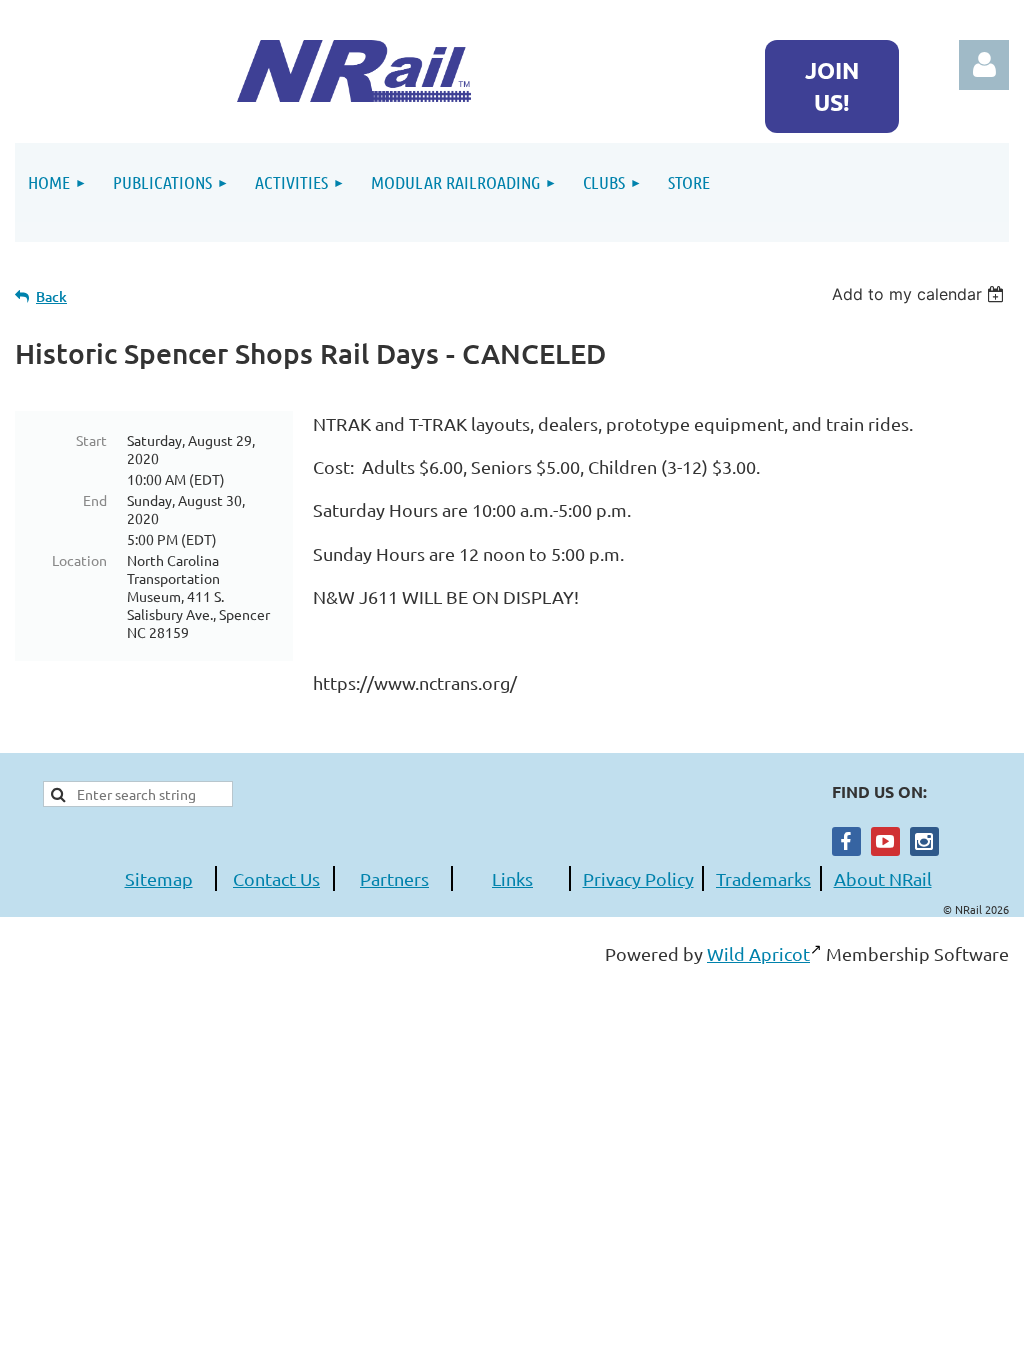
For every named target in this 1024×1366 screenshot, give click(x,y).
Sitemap (159, 878)
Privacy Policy (638, 878)
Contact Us (276, 878)
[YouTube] (885, 841)
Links (512, 878)
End (95, 500)
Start (91, 440)
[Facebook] (846, 841)
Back (51, 296)
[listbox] (920, 294)
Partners (394, 878)
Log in (984, 65)
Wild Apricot (758, 953)
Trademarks (763, 878)
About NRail (883, 878)
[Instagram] (924, 841)
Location (79, 560)
